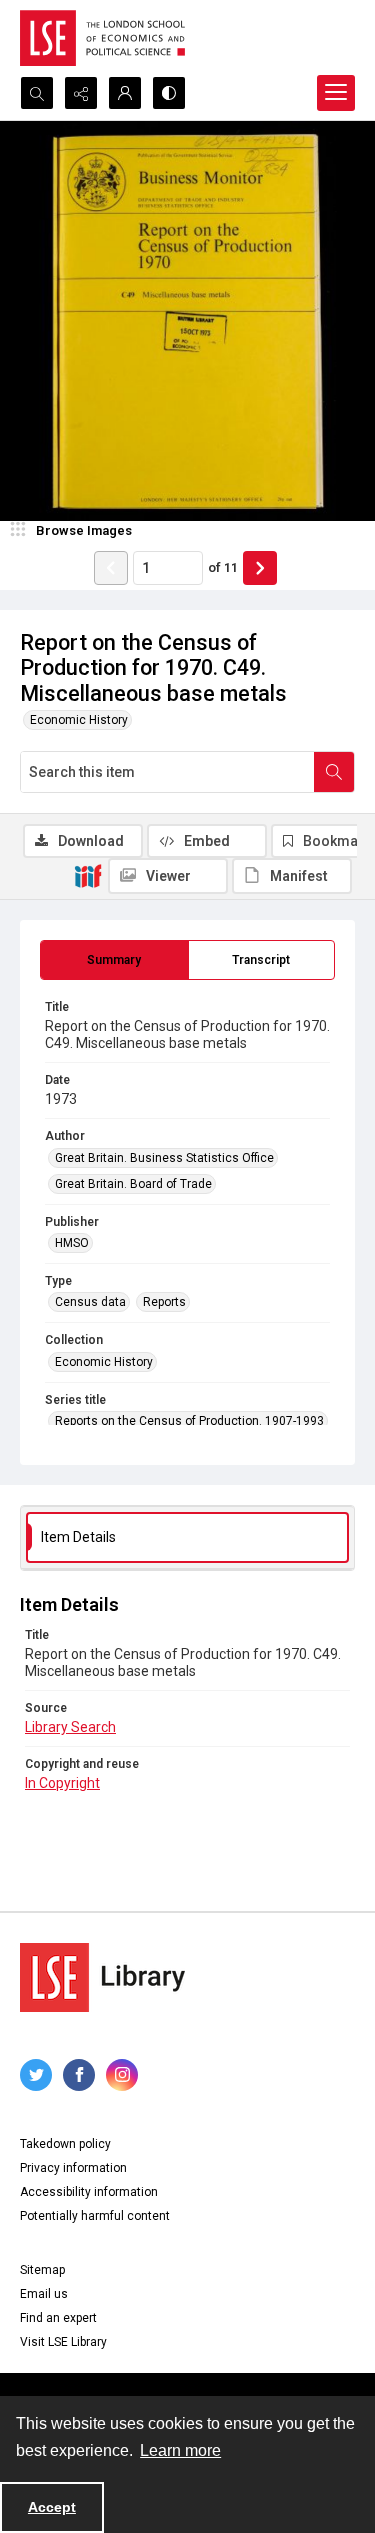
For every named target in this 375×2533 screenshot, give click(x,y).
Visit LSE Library (63, 2342)
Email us (44, 2294)
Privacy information (73, 2168)
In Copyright (62, 1783)
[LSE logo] (102, 38)
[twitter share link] (36, 2075)
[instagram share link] (122, 2075)
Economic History (79, 720)
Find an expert (58, 2318)
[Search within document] (334, 772)
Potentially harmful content (95, 2216)
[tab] (114, 960)
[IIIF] (88, 875)
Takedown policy (65, 2144)
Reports (164, 1302)
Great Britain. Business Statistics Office (164, 1158)
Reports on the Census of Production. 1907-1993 (189, 1421)
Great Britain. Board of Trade (133, 1184)
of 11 (223, 567)
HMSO (72, 1243)
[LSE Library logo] (102, 1977)
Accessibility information (89, 2192)
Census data (90, 1302)
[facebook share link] (79, 2075)
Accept (52, 2507)
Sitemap (42, 2270)
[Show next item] (260, 568)
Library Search (70, 1727)
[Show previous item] (111, 568)
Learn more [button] (180, 2450)
